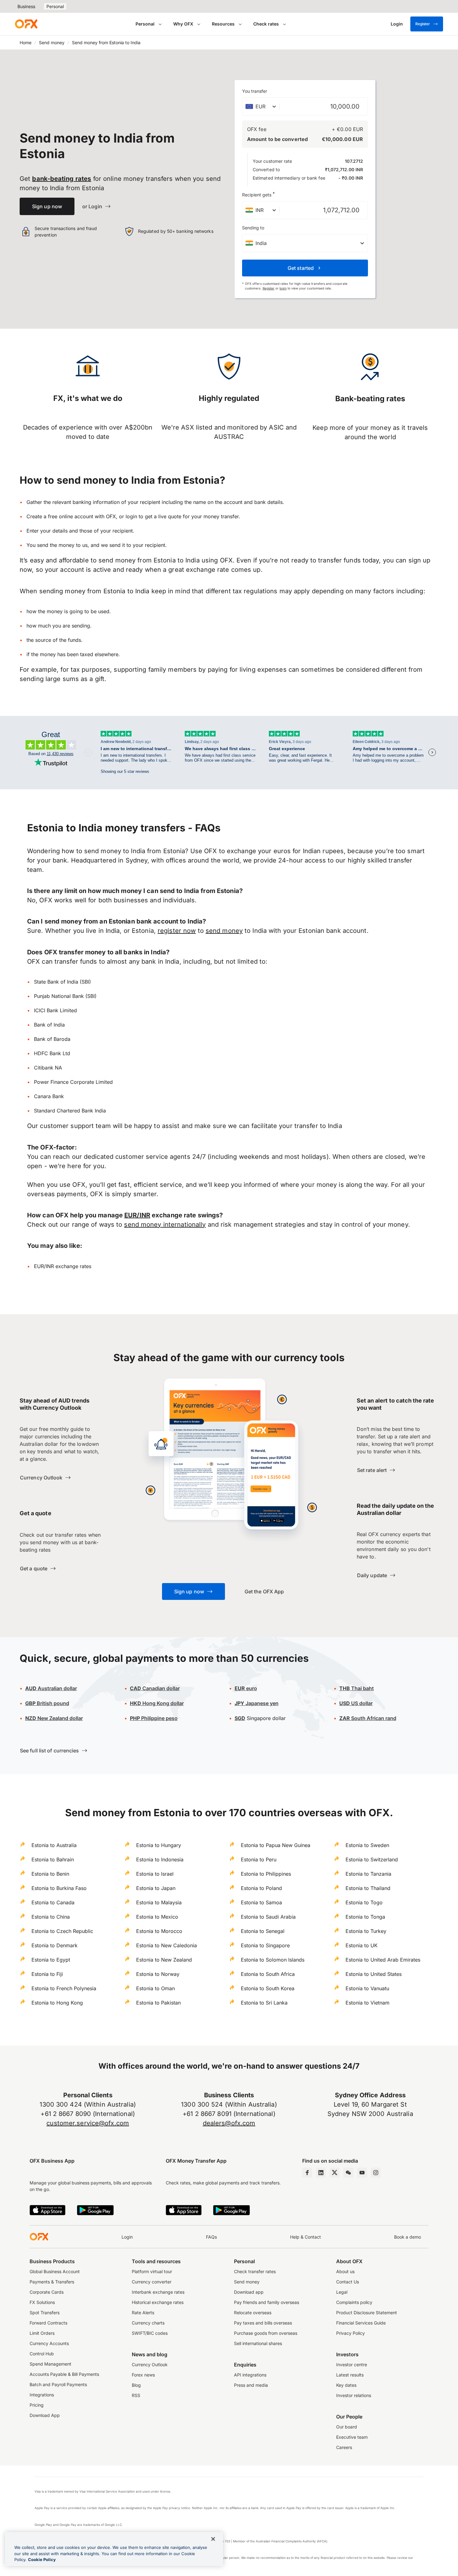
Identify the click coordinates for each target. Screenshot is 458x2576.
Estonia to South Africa (268, 1974)
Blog (136, 2385)
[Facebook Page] (307, 2173)
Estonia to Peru (259, 1859)
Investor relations (354, 2395)
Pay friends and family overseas (267, 2302)
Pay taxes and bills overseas (263, 2323)
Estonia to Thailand (368, 1888)
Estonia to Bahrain (53, 1859)
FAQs (211, 2237)
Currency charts (148, 2323)
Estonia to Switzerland (372, 1859)
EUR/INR (137, 1215)
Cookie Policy (42, 2560)
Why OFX (183, 24)
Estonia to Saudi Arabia (268, 1917)
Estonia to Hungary (159, 1845)
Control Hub (42, 2354)
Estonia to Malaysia (159, 1902)
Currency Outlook (150, 2364)
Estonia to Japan (156, 1888)
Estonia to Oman (155, 1988)
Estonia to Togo (364, 1902)
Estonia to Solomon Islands (273, 1960)
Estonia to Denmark (55, 1945)
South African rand (368, 1718)
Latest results (350, 2375)
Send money (52, 42)
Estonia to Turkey (366, 1931)
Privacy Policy (351, 2333)
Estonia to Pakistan (158, 2003)
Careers (344, 2447)
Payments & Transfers (52, 2282)
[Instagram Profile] (376, 2173)
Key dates (346, 2385)
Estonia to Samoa (261, 1902)
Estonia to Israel (155, 1874)
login (283, 288)
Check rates (266, 24)
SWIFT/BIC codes (150, 2333)
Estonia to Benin (50, 1874)
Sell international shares (258, 2343)
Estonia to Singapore (265, 1945)
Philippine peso (154, 1718)
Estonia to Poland (261, 1888)
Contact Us (348, 2282)
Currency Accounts (49, 2343)
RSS (136, 2395)
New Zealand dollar (54, 1718)
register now (177, 931)
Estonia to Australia (54, 1845)
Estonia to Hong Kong (57, 2003)
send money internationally (165, 1225)
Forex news (143, 2375)
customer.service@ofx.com (88, 2123)
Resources (223, 24)
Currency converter (152, 2282)
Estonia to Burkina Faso (59, 1888)
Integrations (42, 2395)
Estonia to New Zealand (164, 1960)
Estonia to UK (362, 1945)
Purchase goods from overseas (266, 2333)
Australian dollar (51, 1688)
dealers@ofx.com (229, 2123)
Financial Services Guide (361, 2323)
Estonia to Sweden (367, 1845)
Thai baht (357, 1688)
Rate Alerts (143, 2313)
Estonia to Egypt (51, 1960)
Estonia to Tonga (365, 1917)
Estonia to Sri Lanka (264, 2003)
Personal (55, 6)
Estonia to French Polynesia (64, 1988)
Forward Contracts (48, 2323)
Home (26, 42)
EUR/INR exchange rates (63, 1266)
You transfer (255, 91)
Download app (249, 2292)
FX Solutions (42, 2302)
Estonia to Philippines (266, 1874)
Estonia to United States (374, 1974)
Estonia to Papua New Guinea (276, 1845)
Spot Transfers (45, 2313)
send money (224, 931)
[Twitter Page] (335, 2173)
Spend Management (50, 2364)
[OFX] (26, 24)
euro (246, 1688)
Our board (347, 2427)
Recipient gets (258, 194)
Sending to (253, 228)
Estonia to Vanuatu (367, 1988)
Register (423, 24)
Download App (45, 2415)
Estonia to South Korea (268, 1988)
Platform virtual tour (152, 2271)
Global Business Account (55, 2271)
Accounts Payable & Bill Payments (64, 2374)
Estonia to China (51, 1917)
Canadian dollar (155, 1688)
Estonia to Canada (53, 1902)
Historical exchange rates (158, 2302)
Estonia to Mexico (157, 1917)
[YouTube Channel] (362, 2173)
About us (345, 2271)
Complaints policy (354, 2302)
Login (127, 2237)
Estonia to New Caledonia (167, 1945)
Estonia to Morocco (159, 1931)
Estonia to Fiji (47, 1974)
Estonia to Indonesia (160, 1859)
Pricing (37, 2405)
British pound (47, 1703)
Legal (342, 2292)
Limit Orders (42, 2333)
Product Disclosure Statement (367, 2313)
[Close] (213, 2539)
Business (26, 6)
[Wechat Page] (348, 2173)
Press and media (251, 2385)
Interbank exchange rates (158, 2292)
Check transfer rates (255, 2271)
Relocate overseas (253, 2313)
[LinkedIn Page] (321, 2173)
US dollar (356, 1703)
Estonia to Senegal (263, 1931)
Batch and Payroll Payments (58, 2384)
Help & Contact (305, 2237)
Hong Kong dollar (157, 1703)
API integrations (250, 2375)
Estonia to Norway (158, 1974)
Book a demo (408, 2237)
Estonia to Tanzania (368, 1874)
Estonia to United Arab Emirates (383, 1960)
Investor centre (352, 2364)
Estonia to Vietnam (367, 2003)
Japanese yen (257, 1703)
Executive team (352, 2437)
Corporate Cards (47, 2292)
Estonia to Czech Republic (62, 1931)
